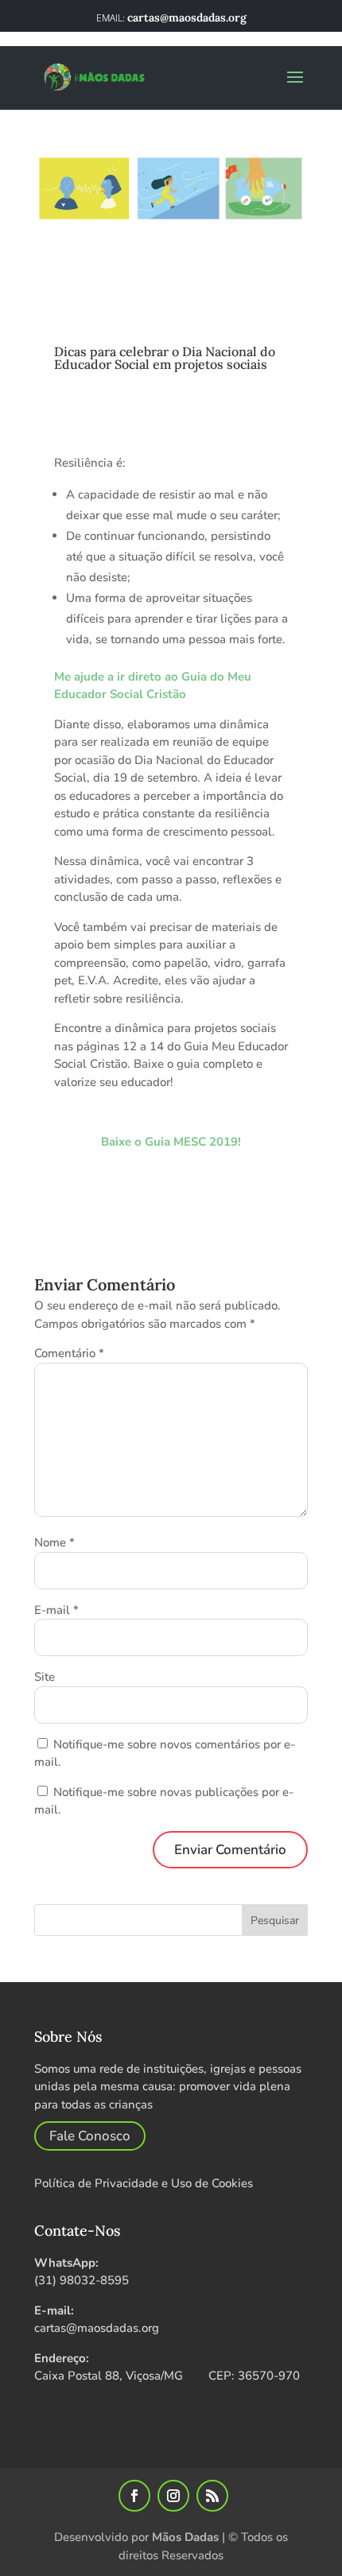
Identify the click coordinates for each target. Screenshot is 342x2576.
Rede (135, 331)
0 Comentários (203, 331)
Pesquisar (275, 1920)
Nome (54, 1542)
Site (45, 1677)
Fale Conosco (90, 2136)
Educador (85, 331)
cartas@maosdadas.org (97, 2328)
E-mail (56, 1610)
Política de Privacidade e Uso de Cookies (144, 2183)
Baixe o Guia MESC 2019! (171, 1142)
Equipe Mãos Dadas (140, 313)
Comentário (69, 1353)
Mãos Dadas (185, 2537)
